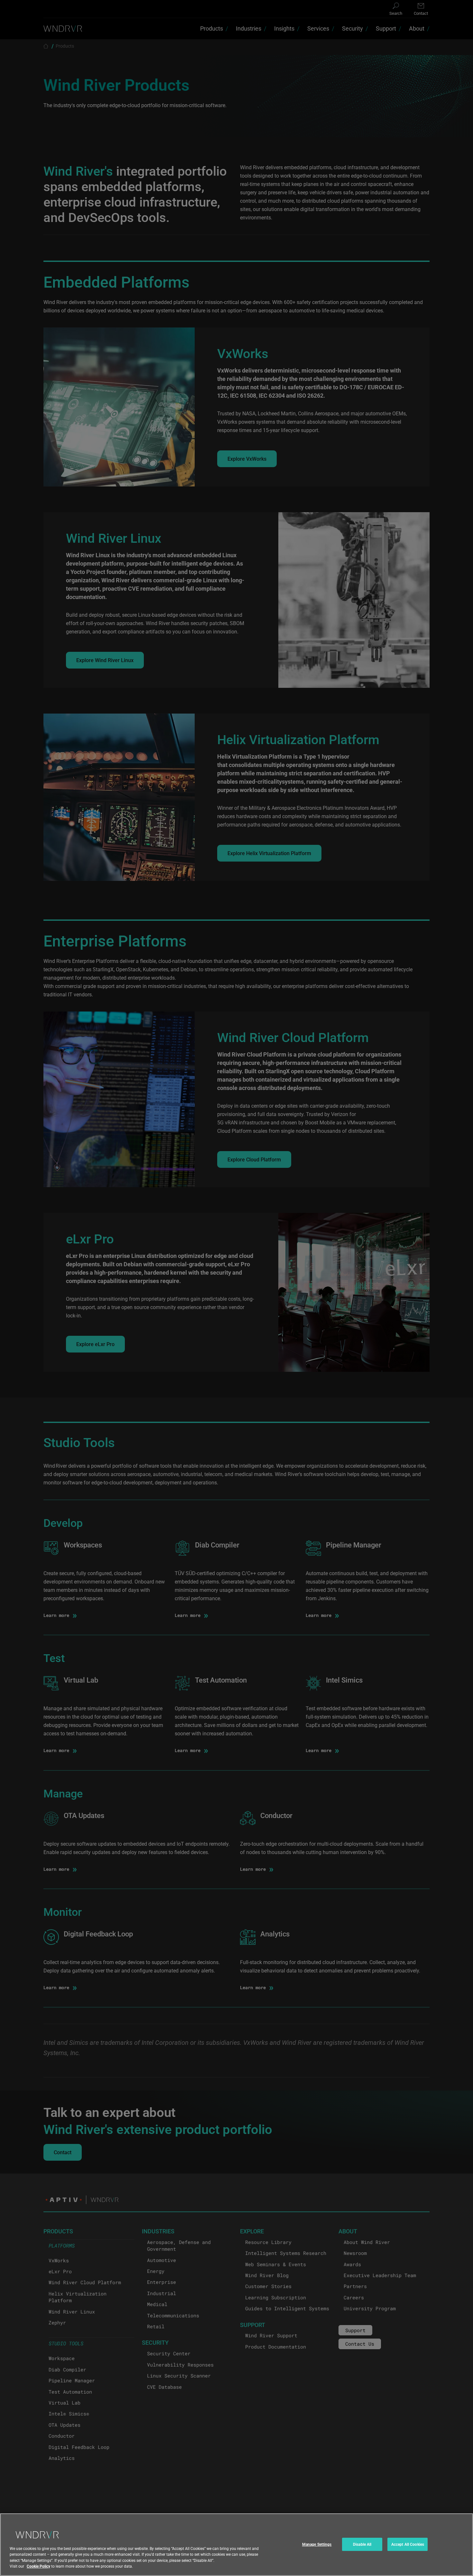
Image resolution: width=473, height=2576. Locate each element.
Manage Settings (317, 2544)
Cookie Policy (38, 2566)
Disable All (362, 2544)
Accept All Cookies (408, 2544)
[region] (236, 2545)
